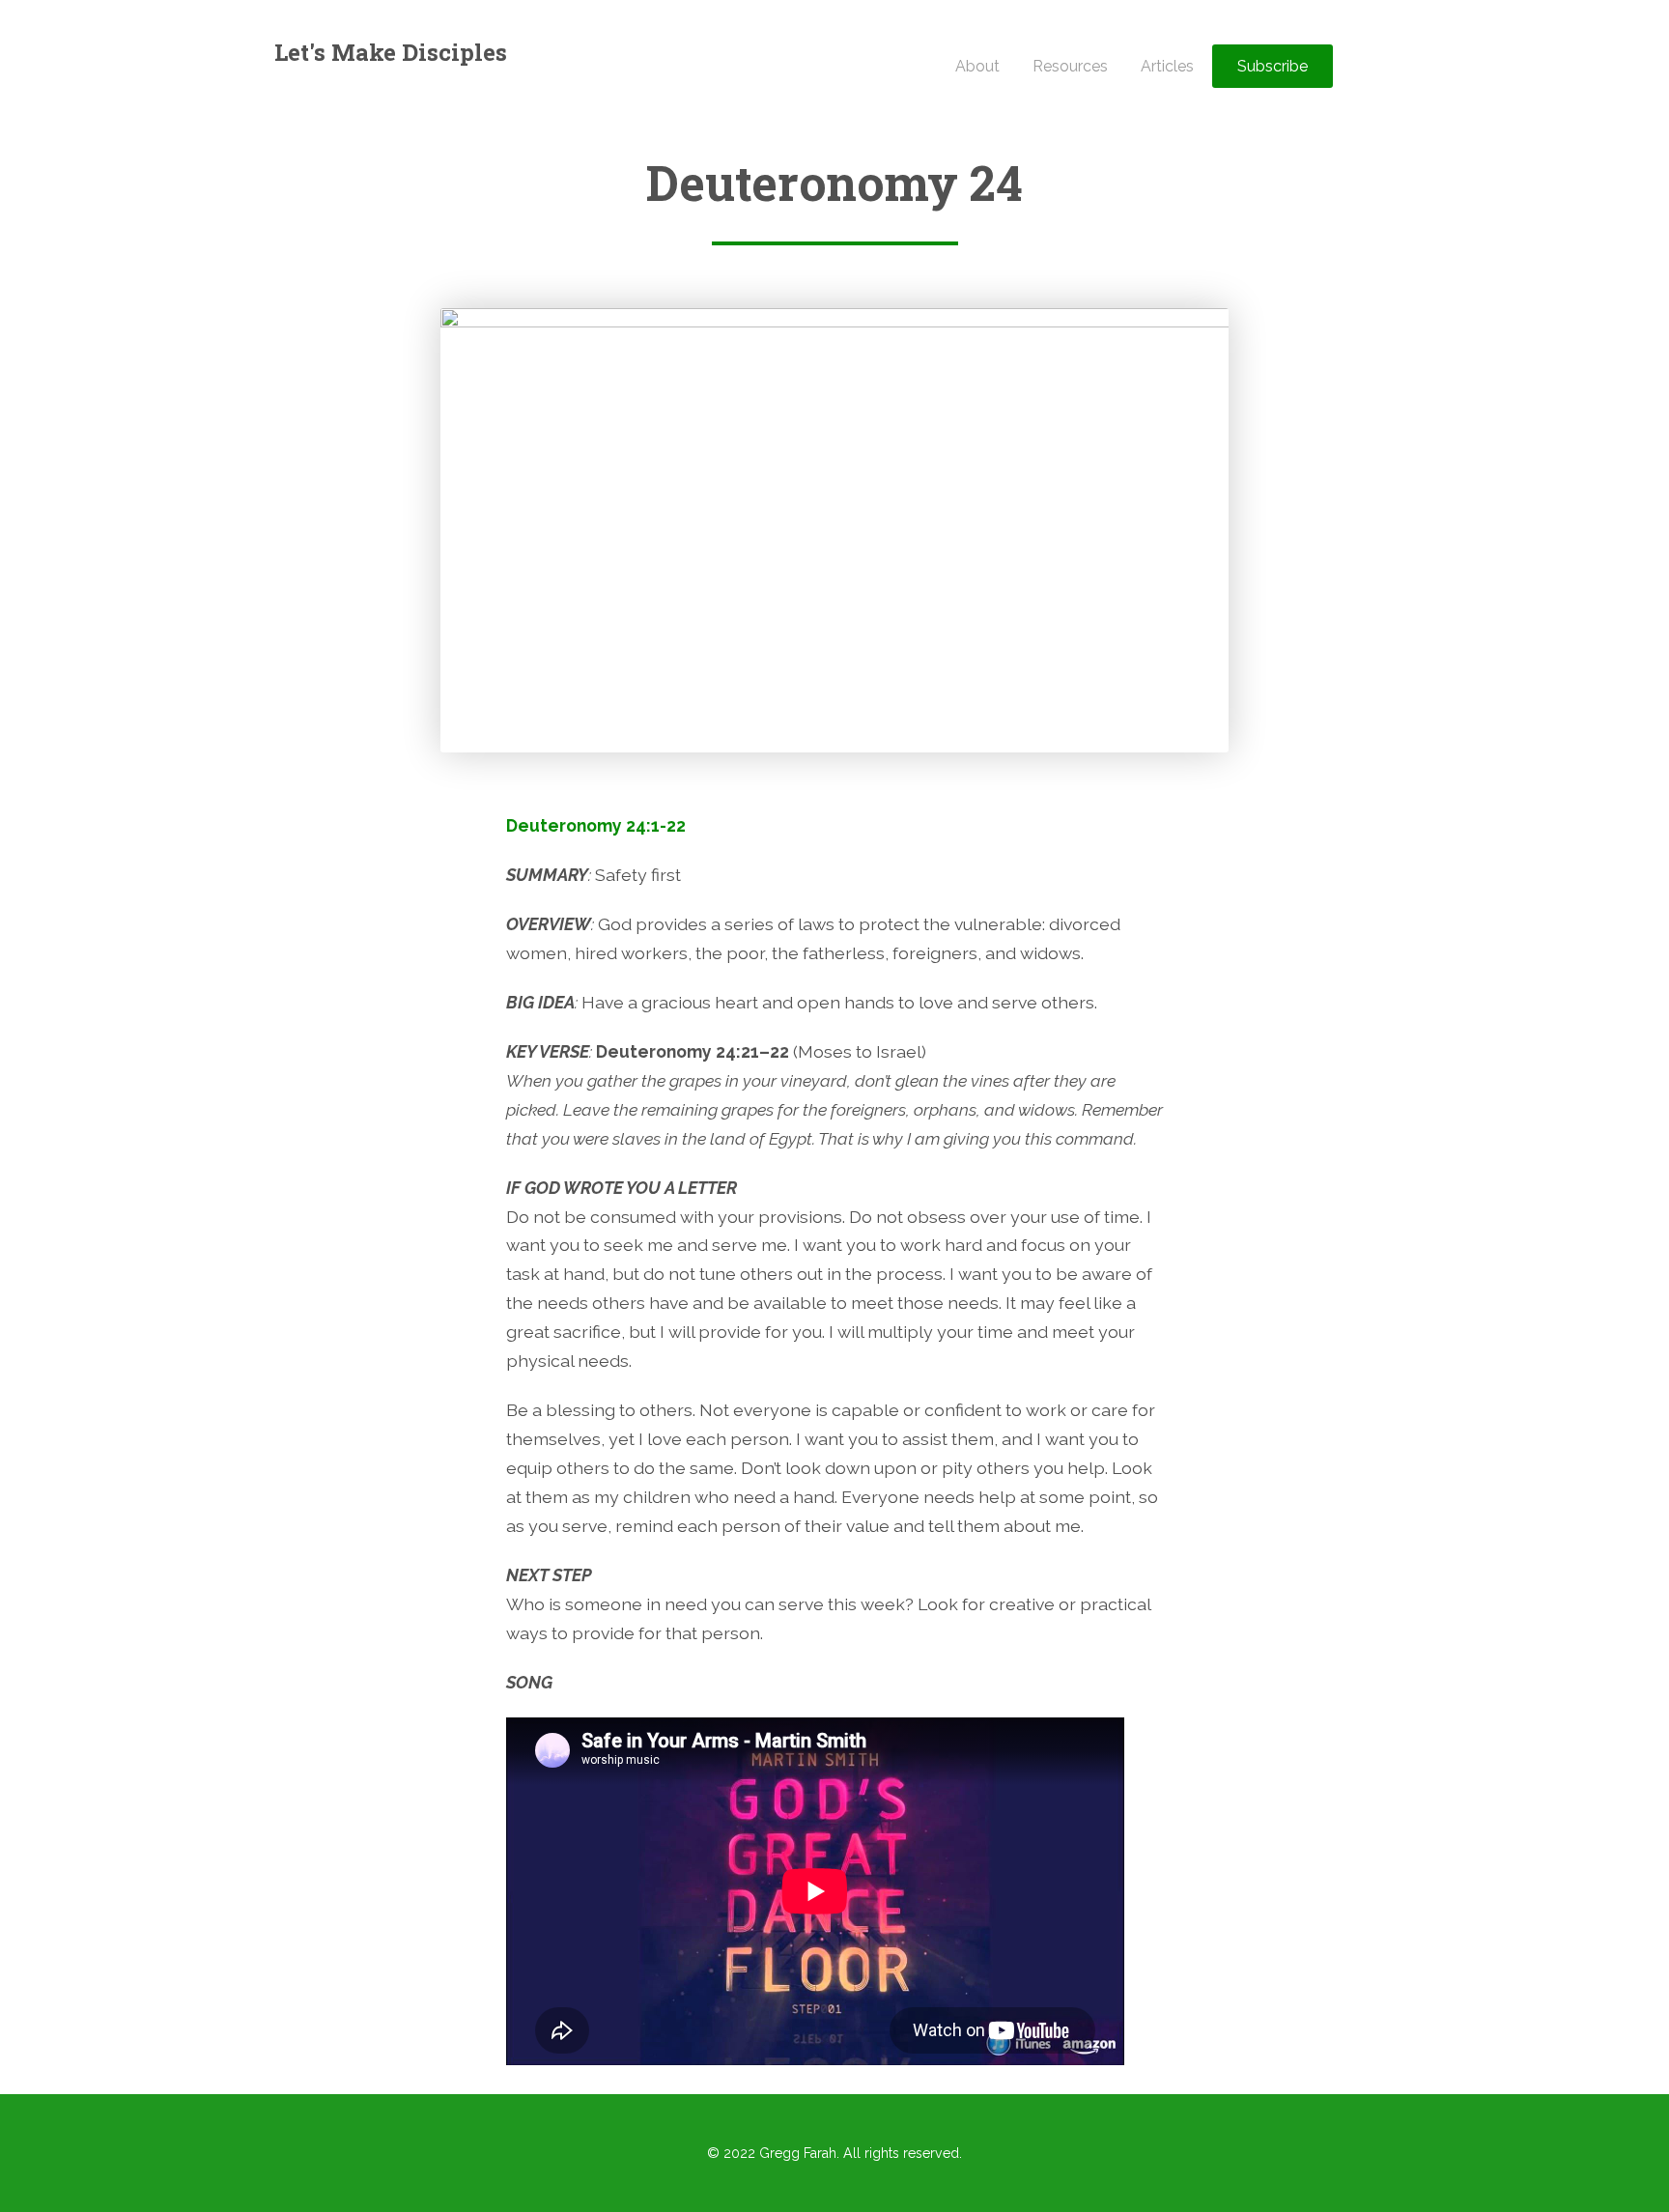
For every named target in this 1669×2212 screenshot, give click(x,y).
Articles (1167, 66)
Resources (1070, 66)
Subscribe (1273, 66)
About (977, 66)
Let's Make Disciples (391, 52)
